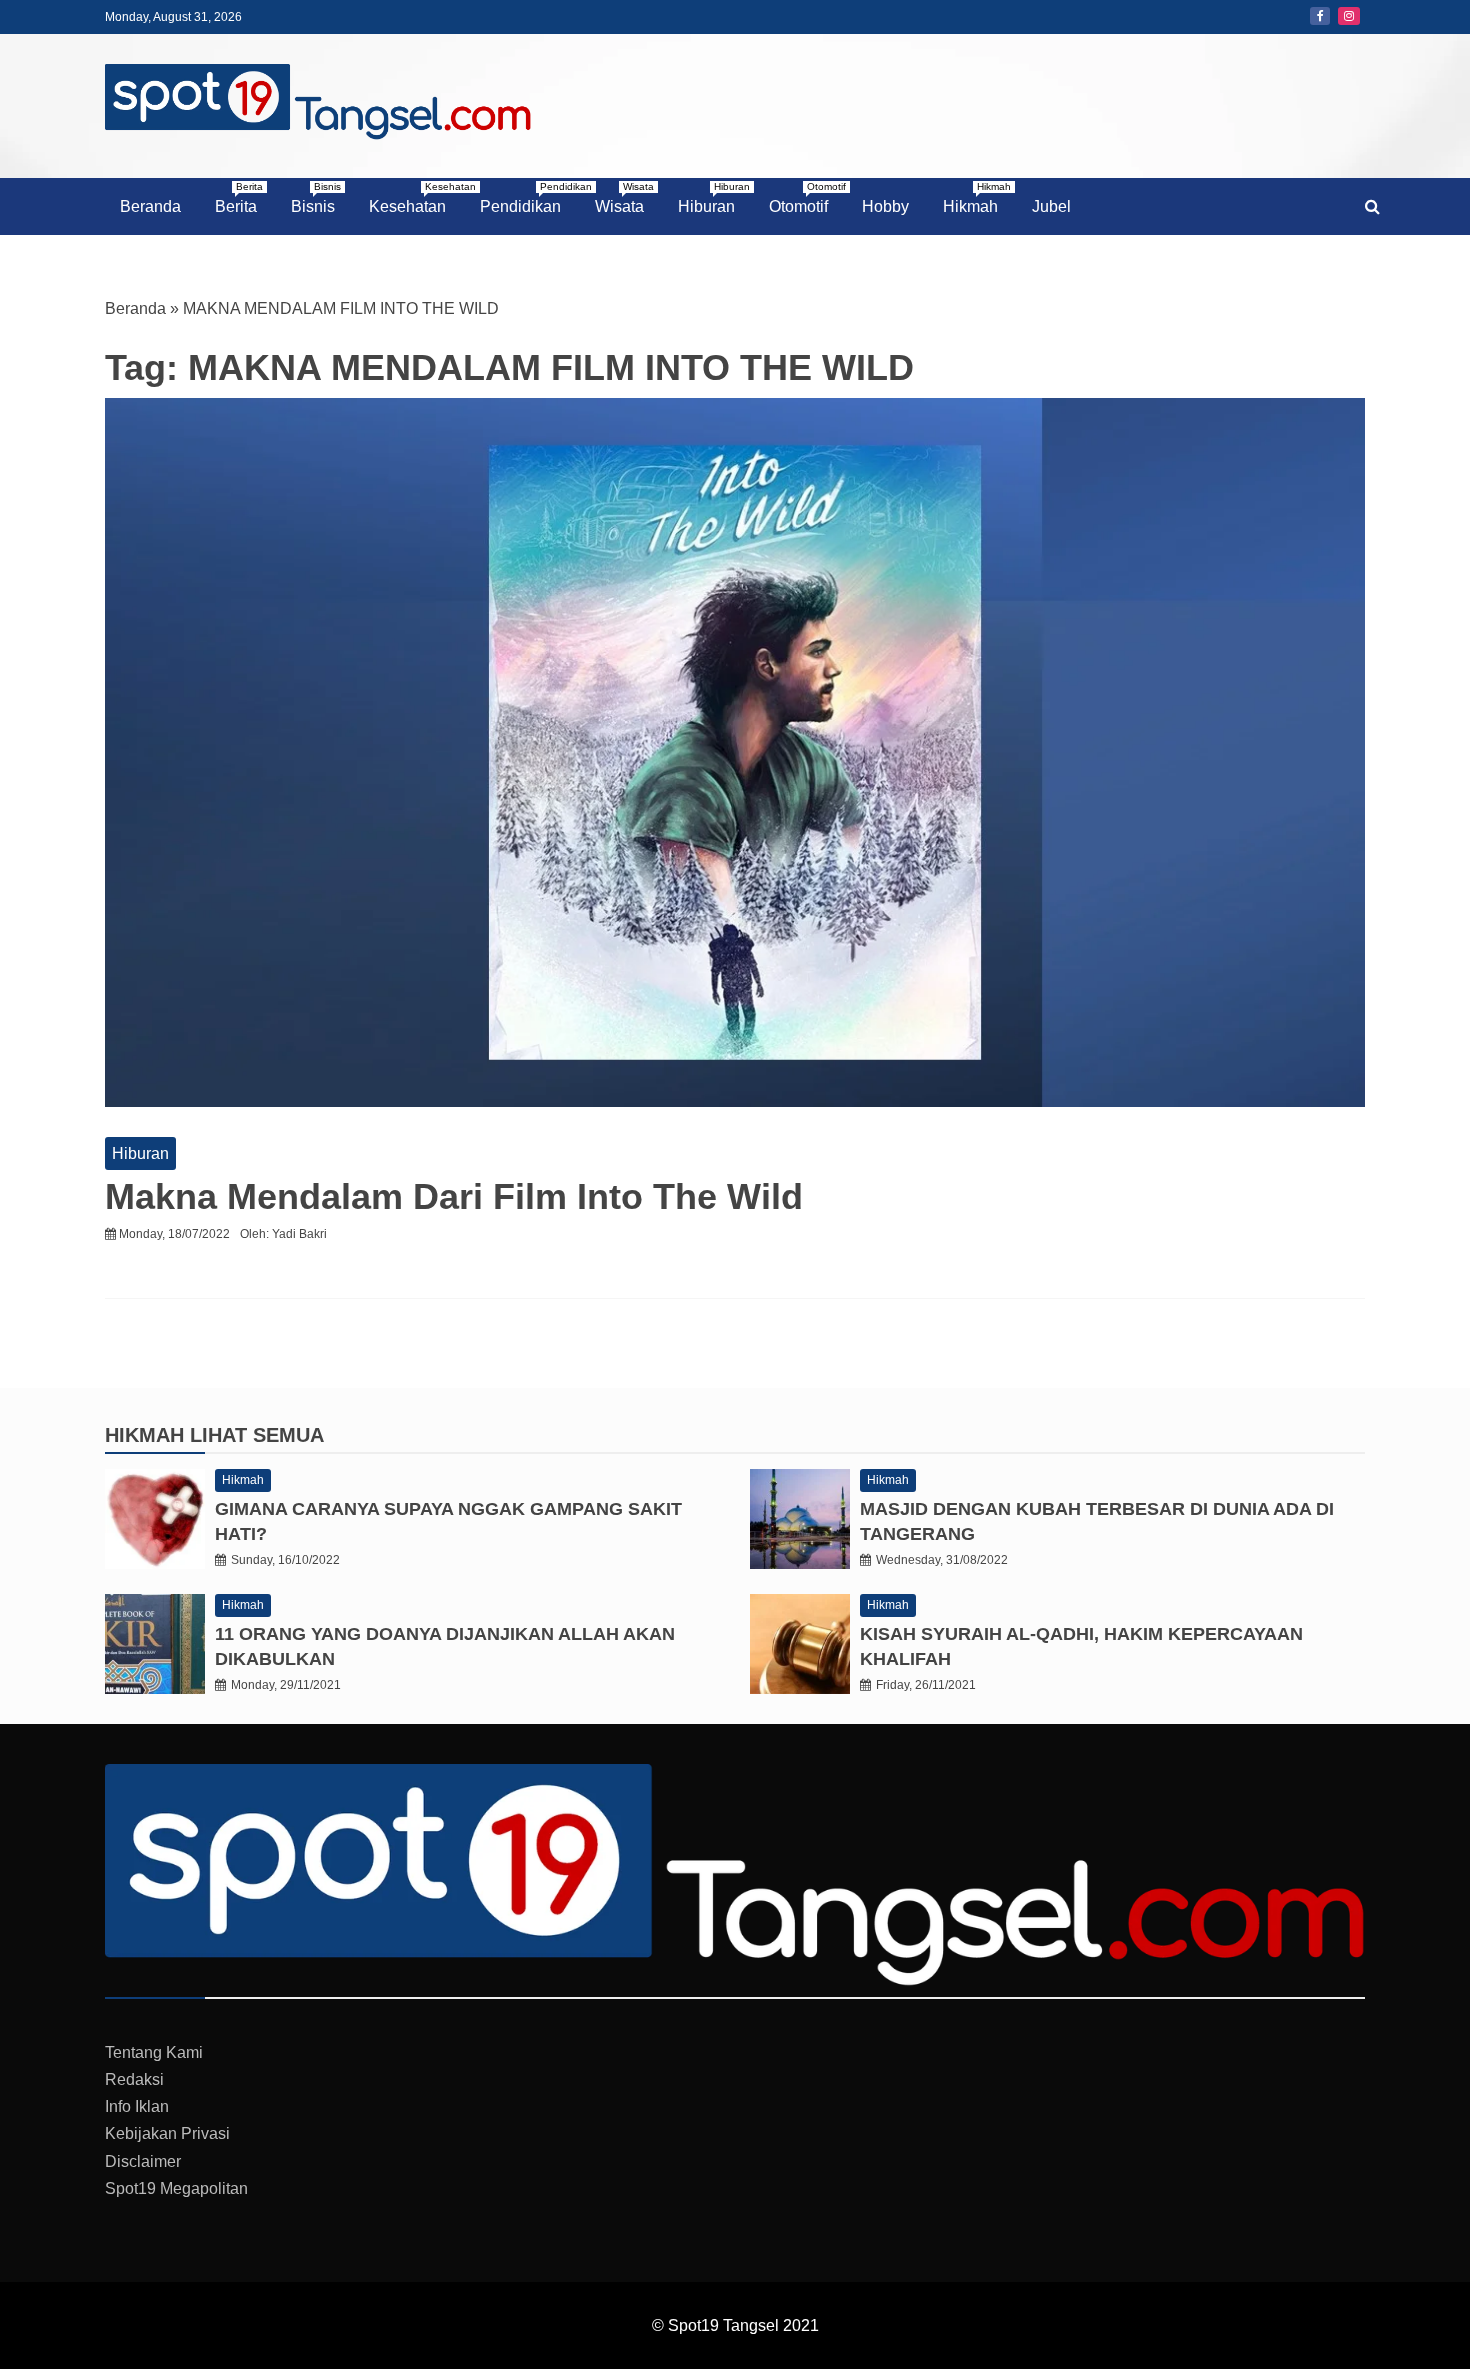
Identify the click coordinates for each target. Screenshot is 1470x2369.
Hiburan (714, 198)
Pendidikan (528, 198)
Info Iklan (137, 2106)
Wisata (624, 198)
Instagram (1349, 16)
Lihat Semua (257, 1435)
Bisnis (316, 198)
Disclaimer (143, 2161)
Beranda (150, 206)
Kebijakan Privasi (167, 2133)
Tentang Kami (154, 2052)
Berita (239, 198)
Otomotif (806, 198)
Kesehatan (415, 198)
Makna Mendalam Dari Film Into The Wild (454, 1196)
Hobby (885, 206)
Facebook (1320, 16)
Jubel (1051, 206)
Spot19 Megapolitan (176, 2188)
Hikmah (977, 198)
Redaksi (134, 2079)
